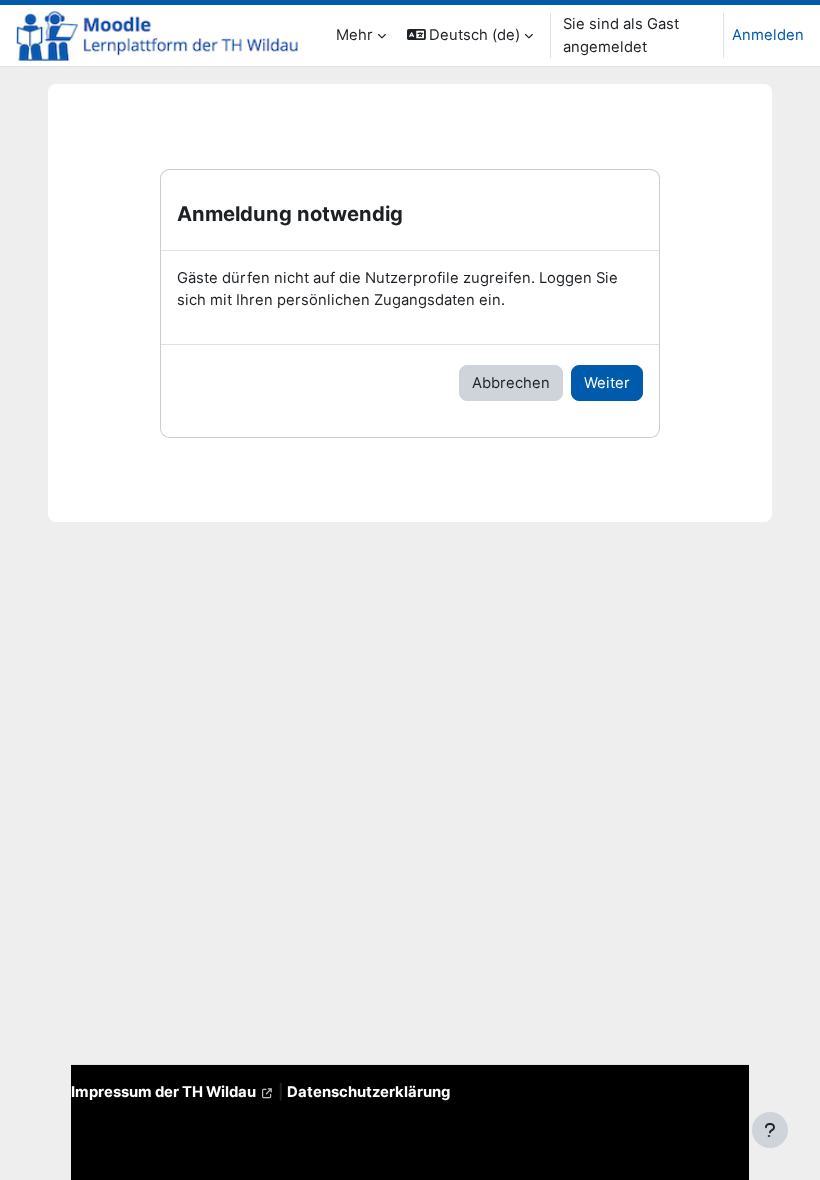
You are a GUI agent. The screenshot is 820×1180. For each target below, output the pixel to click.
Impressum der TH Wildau (163, 1092)
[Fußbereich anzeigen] (770, 1130)
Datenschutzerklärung (368, 1092)
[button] (470, 35)
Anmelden (768, 35)
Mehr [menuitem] (354, 35)
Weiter (607, 383)
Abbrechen (511, 383)
